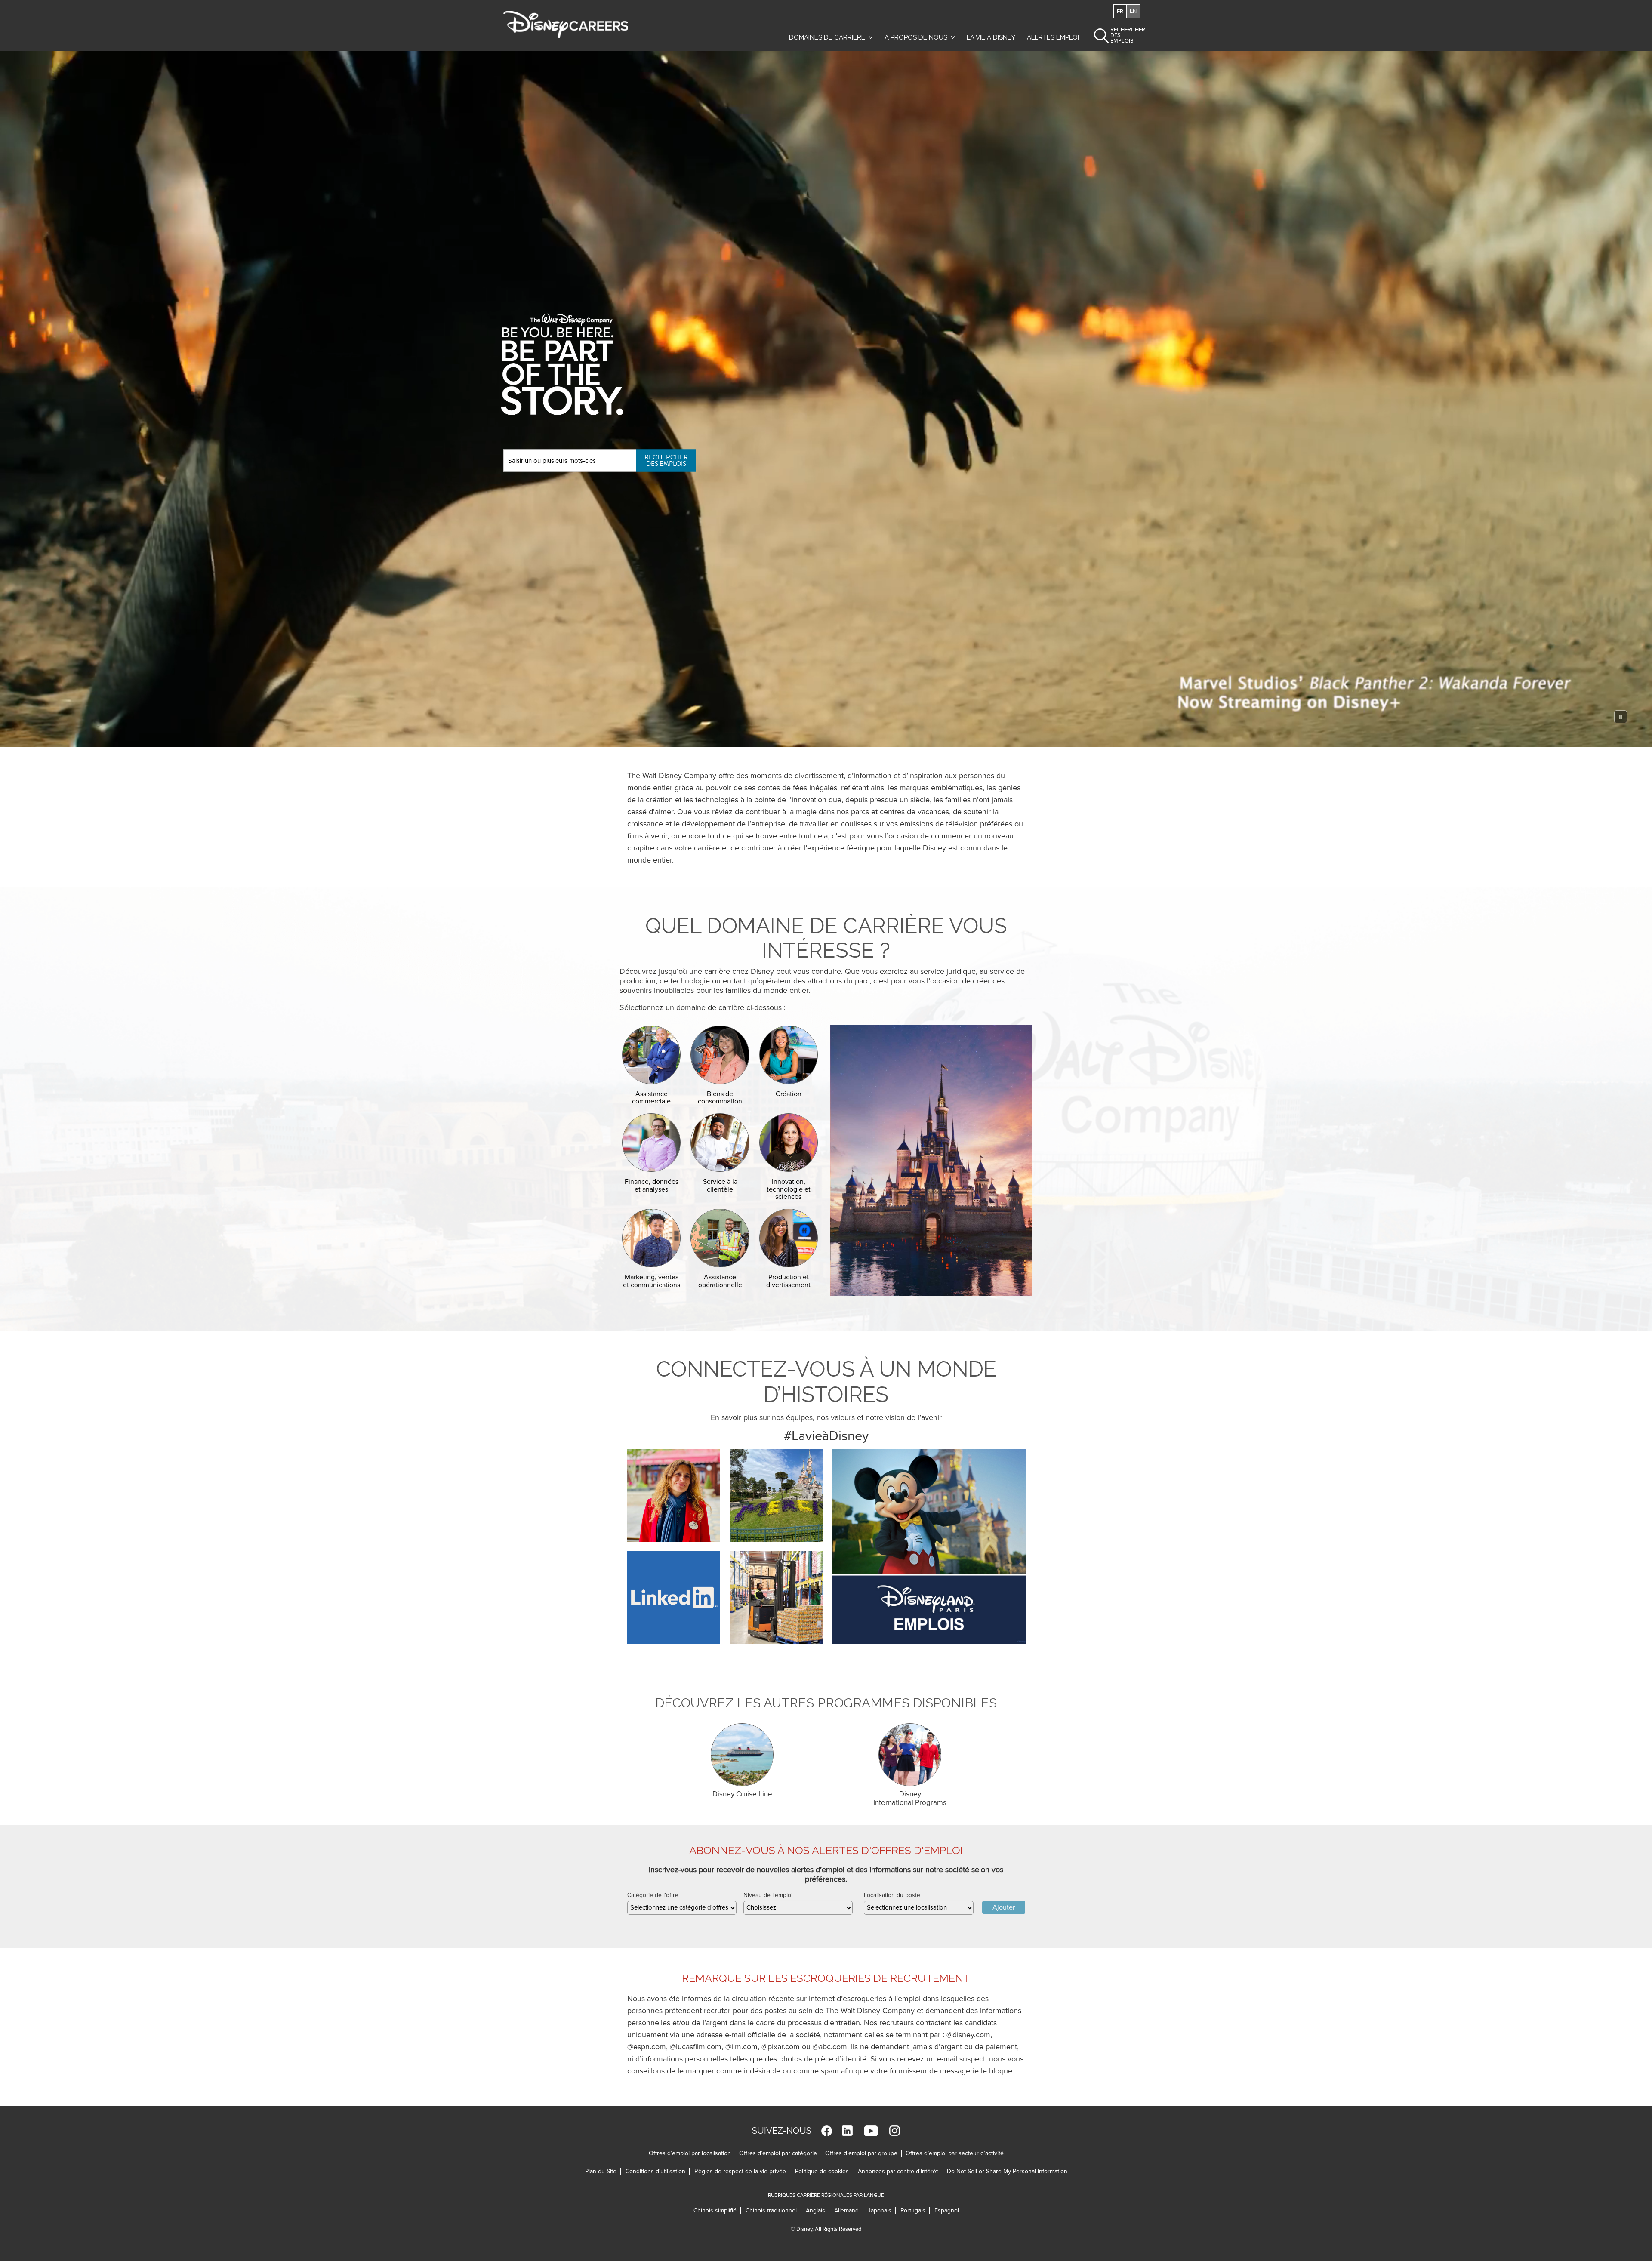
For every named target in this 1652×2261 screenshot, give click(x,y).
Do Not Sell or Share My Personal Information (1007, 2171)
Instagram (895, 2131)
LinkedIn (847, 2131)
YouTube (871, 2131)
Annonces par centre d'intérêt (900, 2171)
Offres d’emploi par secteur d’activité (955, 2153)
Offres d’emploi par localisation (690, 2153)
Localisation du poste (892, 1895)
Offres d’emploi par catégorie (778, 2153)
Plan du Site (601, 2171)
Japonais (882, 2210)
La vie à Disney (992, 40)
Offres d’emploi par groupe (861, 2153)
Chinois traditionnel (773, 2210)
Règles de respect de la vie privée (742, 2171)
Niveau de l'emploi (768, 1895)
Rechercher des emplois (666, 461)
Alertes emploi (1053, 37)
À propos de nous (916, 37)
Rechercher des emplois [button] (1120, 35)
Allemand (849, 2210)
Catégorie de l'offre (653, 1895)
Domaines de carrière (827, 37)
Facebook (827, 2131)
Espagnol (947, 2210)
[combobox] (682, 1908)
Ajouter (1004, 1907)
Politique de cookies (824, 2171)
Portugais (915, 2210)
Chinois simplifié (717, 2210)
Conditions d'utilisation (658, 2171)
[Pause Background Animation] (1621, 717)
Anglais (818, 2210)
